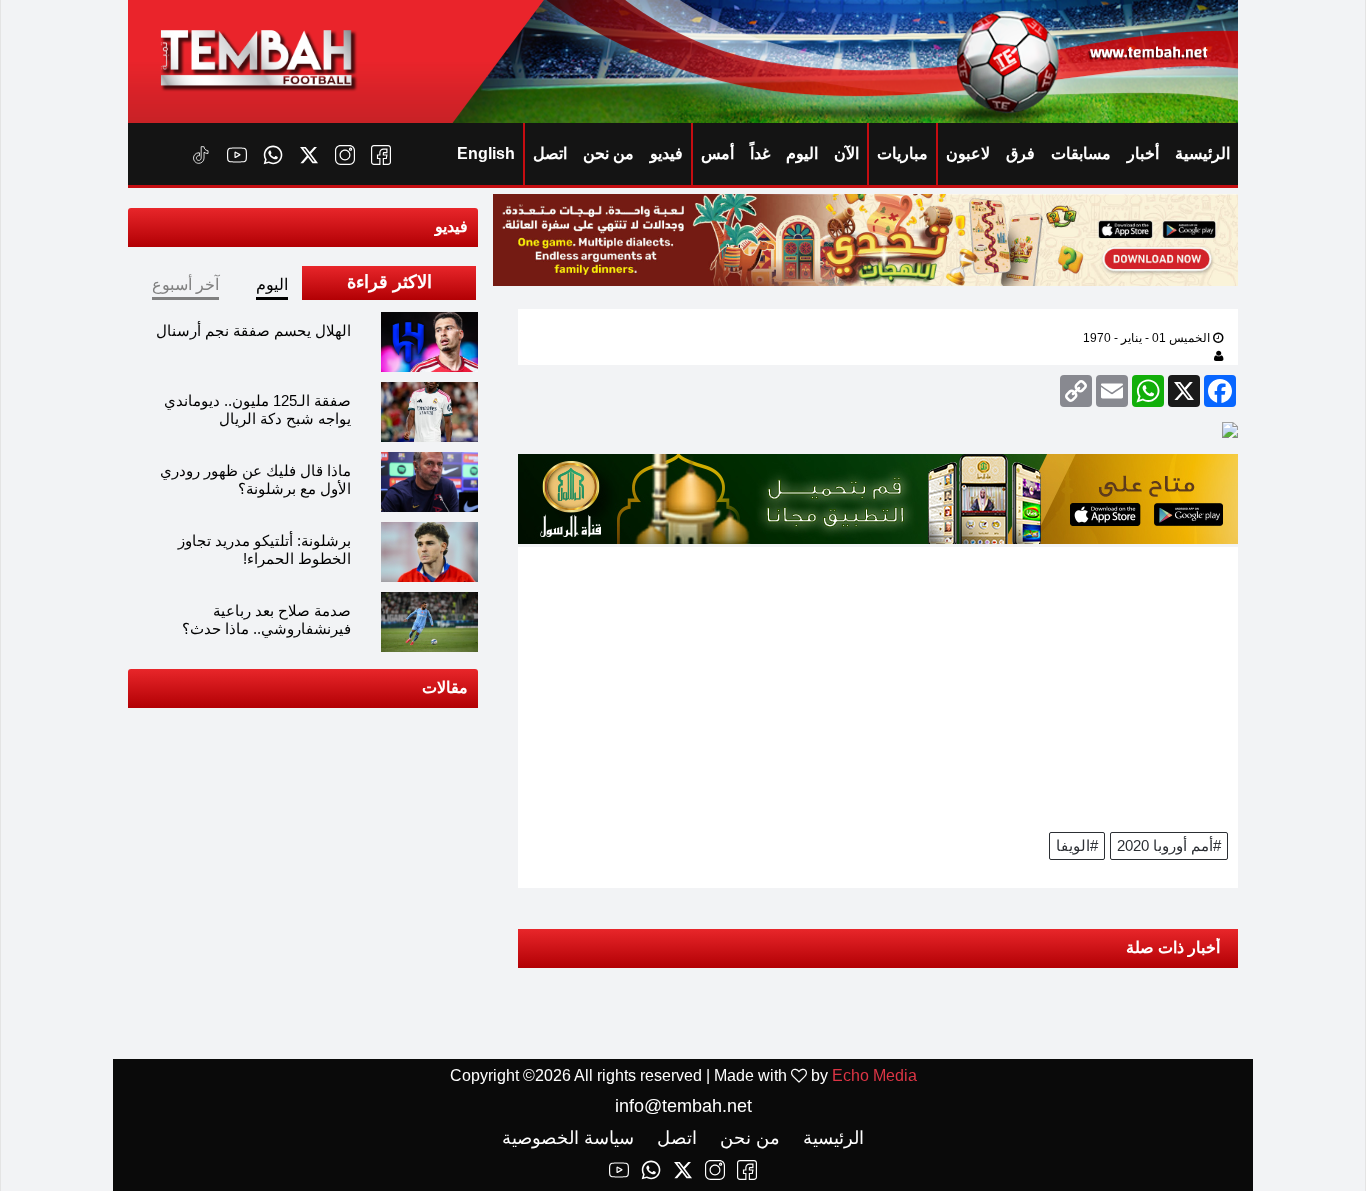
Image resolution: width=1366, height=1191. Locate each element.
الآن (846, 153)
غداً (760, 153)
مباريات (902, 153)
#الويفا (1077, 845)
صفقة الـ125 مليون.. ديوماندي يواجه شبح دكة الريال (257, 409)
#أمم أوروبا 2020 (1169, 845)
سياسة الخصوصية (568, 1138)
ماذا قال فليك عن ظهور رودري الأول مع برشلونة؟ (255, 479)
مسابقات (1081, 153)
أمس (717, 153)
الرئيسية (1202, 153)
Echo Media (874, 1075)
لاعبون (968, 153)
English (486, 153)
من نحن (608, 153)
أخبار (1143, 153)
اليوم (802, 153)
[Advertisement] (878, 687)
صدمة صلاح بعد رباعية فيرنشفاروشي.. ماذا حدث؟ (266, 619)
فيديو (666, 153)
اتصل (550, 153)
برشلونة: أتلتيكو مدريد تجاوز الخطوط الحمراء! (264, 549)
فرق (1020, 153)
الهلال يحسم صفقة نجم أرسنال (253, 330)
